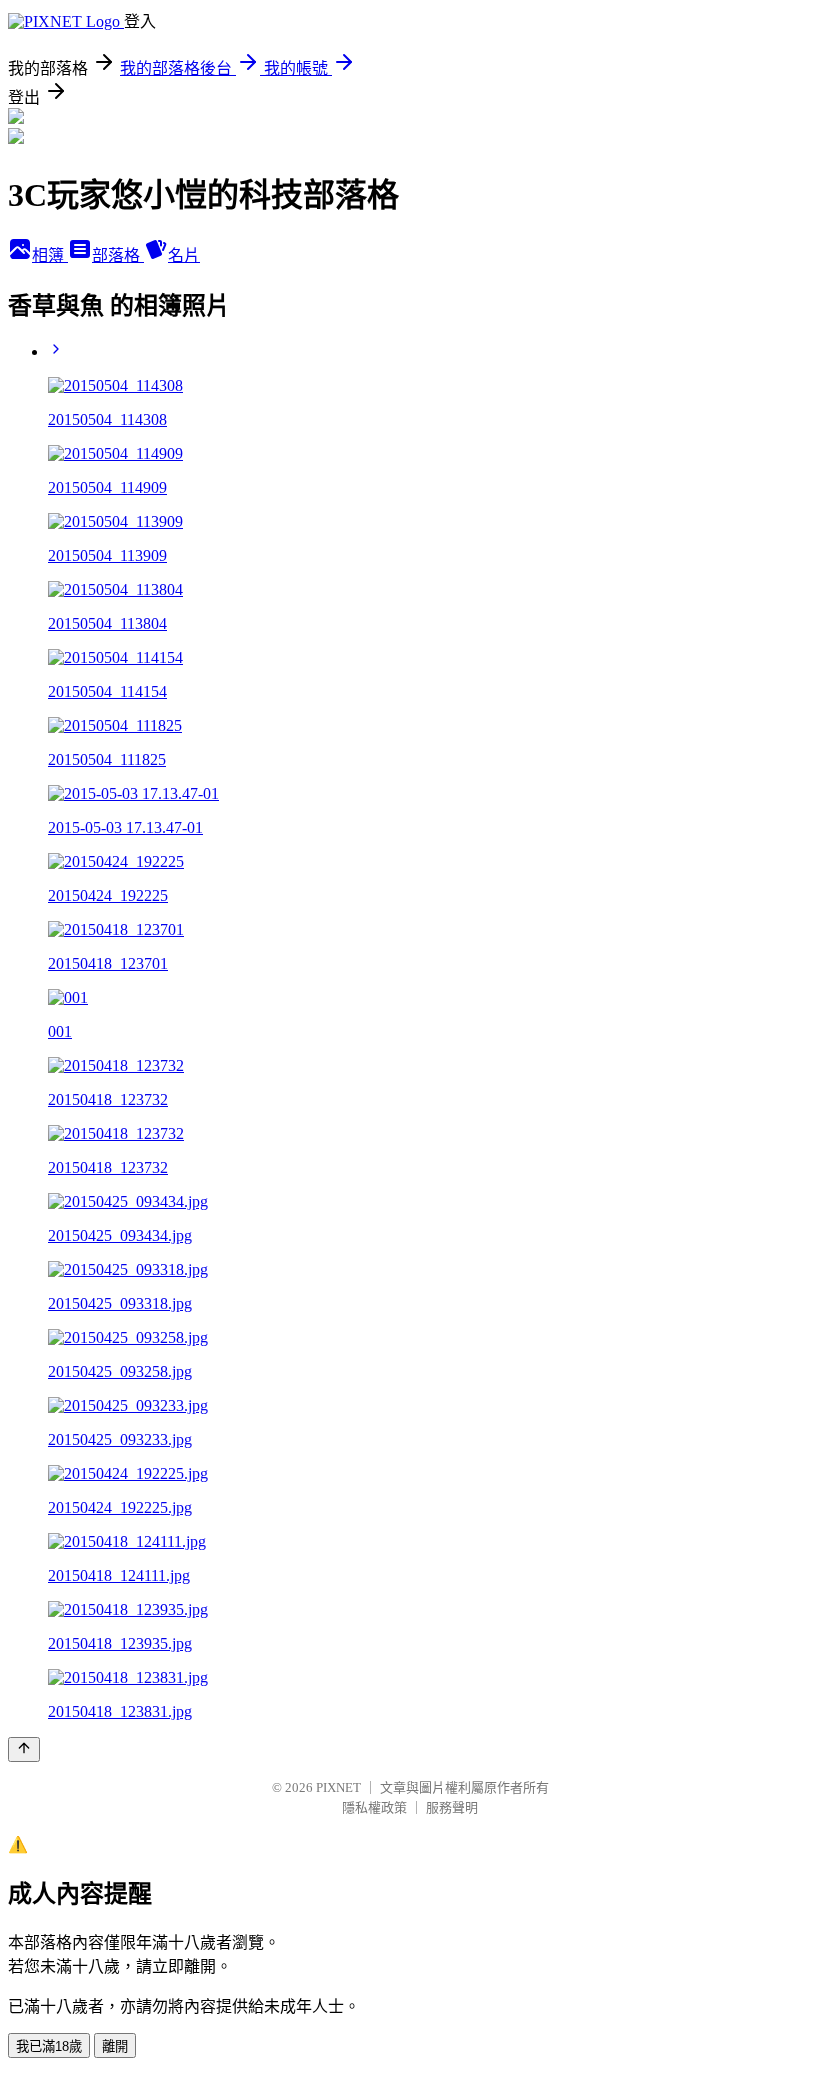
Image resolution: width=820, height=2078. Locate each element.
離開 (115, 2046)
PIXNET (338, 1787)
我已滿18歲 (49, 2046)
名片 (184, 255)
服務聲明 (452, 1807)
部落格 (118, 255)
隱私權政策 (374, 1807)
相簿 (50, 255)
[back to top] (24, 1749)
